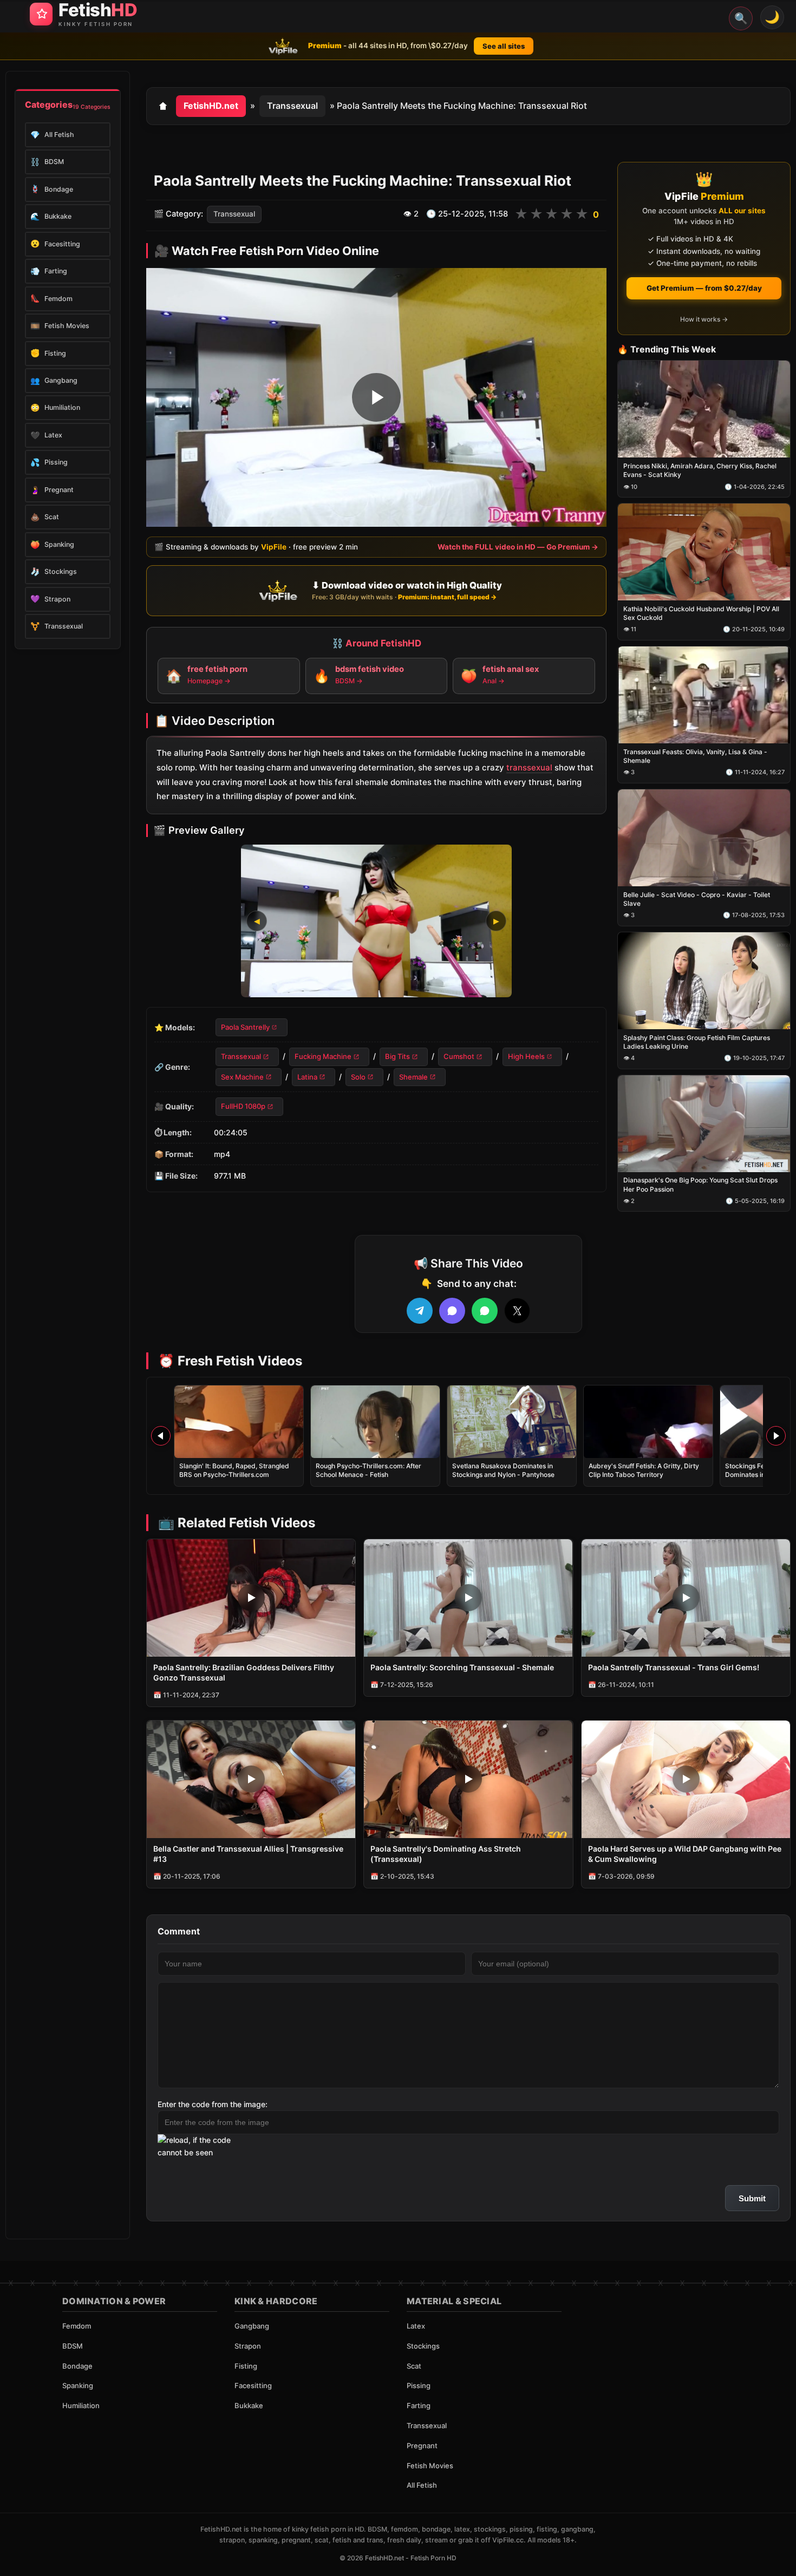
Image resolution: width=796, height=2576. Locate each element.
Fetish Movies (430, 2466)
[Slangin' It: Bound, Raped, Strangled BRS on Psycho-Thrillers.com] (239, 1422)
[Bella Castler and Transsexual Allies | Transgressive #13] (251, 1779)
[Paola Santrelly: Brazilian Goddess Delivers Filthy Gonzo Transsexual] (251, 1598)
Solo (358, 1077)
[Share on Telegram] (420, 1311)
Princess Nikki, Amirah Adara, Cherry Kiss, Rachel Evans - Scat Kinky (700, 471)
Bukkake (249, 2405)
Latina (307, 1077)
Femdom (77, 2326)
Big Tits (397, 1057)
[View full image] (376, 921)
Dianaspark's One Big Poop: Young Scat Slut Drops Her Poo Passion (700, 1185)
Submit (752, 2198)
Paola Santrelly (245, 1027)
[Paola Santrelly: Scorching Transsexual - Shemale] (468, 1598)
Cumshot (459, 1057)
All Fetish (422, 2485)
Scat (414, 2366)
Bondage (77, 2366)
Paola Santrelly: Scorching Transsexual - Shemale (462, 1667)
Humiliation (81, 2405)
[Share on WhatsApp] (485, 1311)
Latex (416, 2326)
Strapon (248, 2346)
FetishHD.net (211, 106)
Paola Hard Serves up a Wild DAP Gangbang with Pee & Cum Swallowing (685, 1854)
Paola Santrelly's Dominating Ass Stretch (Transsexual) (446, 1854)
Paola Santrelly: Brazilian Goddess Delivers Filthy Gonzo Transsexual (244, 1672)
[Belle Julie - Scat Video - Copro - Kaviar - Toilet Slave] (704, 838)
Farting (419, 2405)
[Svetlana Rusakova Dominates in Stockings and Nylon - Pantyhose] (512, 1422)
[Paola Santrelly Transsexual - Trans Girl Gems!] (686, 1598)
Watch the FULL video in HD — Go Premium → (518, 547)
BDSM (73, 2346)
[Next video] (776, 1436)
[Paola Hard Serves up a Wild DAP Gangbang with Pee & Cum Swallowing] (686, 1779)
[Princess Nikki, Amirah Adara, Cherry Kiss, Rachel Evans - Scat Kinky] (704, 410)
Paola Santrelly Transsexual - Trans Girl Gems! (674, 1667)
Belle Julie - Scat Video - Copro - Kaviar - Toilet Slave (697, 899)
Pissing (419, 2385)
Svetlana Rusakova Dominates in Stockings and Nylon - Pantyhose (503, 1470)
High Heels (526, 1057)
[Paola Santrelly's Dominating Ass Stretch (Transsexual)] (468, 1779)
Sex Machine (242, 1077)
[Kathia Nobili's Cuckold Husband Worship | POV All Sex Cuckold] (704, 553)
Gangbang (252, 2326)
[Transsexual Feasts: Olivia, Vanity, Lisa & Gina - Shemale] (704, 695)
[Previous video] (161, 1436)
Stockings (423, 2346)
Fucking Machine (323, 1057)
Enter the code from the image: (213, 2104)
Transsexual (292, 106)
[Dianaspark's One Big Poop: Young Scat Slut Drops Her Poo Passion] (704, 1124)
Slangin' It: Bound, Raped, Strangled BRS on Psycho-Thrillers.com (234, 1470)
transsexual (529, 767)
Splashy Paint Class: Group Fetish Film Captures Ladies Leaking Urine (697, 1042)
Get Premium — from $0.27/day (704, 288)
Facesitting (253, 2385)
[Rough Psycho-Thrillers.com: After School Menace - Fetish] (375, 1422)
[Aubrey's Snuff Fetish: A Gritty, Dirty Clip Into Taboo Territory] (648, 1422)
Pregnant (422, 2446)
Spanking (78, 2385)
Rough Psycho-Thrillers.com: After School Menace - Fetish (368, 1470)
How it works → (704, 319)
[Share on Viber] (452, 1311)
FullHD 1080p (243, 1106)
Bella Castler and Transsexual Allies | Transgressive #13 (248, 1854)
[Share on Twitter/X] (517, 1311)
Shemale (413, 1077)
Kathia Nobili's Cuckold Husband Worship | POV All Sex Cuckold (701, 613)
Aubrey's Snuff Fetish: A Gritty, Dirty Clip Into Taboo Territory (644, 1470)
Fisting (246, 2366)
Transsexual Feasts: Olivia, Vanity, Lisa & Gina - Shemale (695, 756)
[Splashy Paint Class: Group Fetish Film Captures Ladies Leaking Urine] (704, 981)
